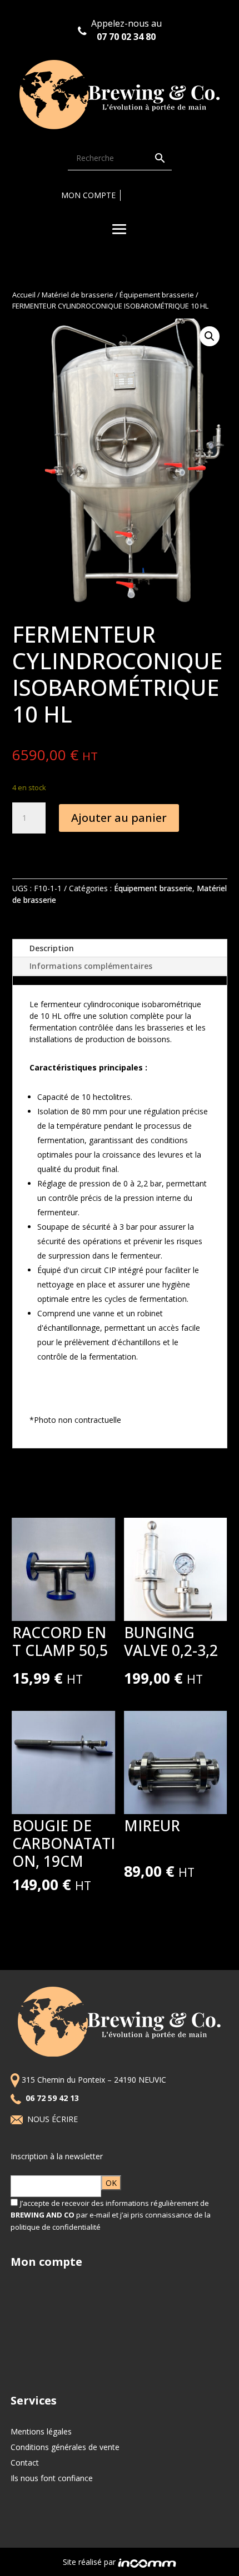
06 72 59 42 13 (53, 2098)
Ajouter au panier (119, 818)
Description (52, 948)
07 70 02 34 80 (126, 37)
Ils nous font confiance (52, 2478)
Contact (25, 2463)
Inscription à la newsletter (57, 2156)
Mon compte (88, 195)
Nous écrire (54, 2119)
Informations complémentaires (91, 966)
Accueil (24, 295)
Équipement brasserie (157, 295)
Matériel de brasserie (78, 295)
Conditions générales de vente (65, 2447)
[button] (210, 336)
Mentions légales (41, 2431)
